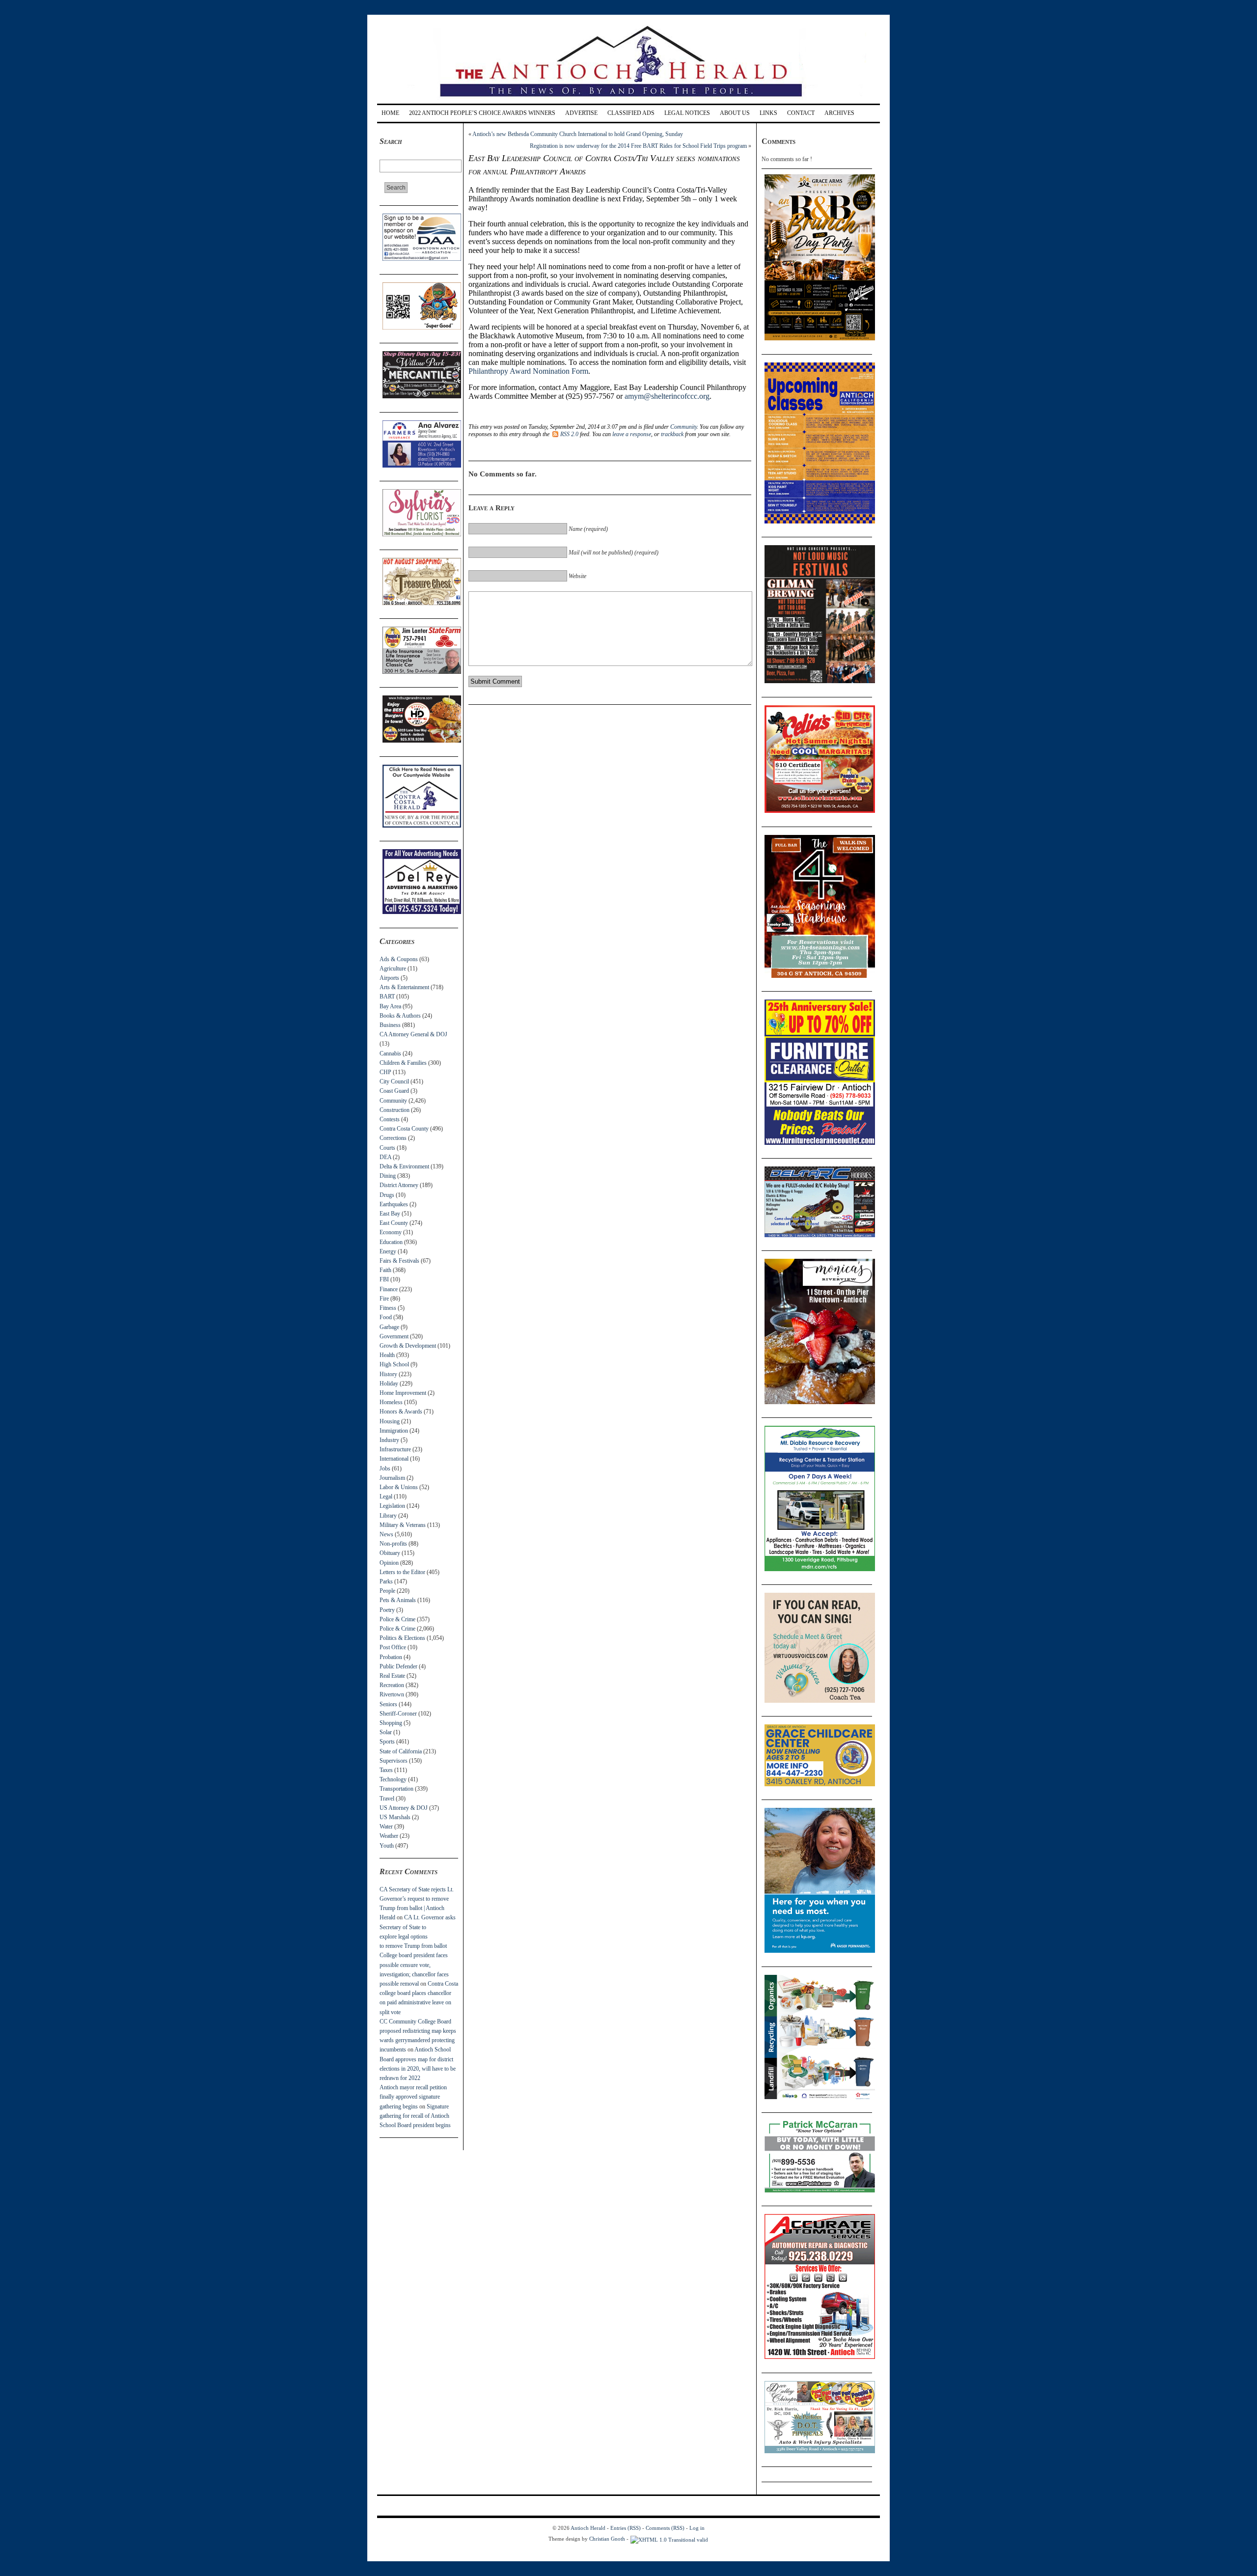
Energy (388, 1251)
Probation (391, 1657)
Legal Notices (687, 113)
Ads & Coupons (399, 959)
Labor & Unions (399, 1487)
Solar (386, 1732)
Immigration (394, 1431)
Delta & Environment (404, 1166)
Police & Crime (397, 1619)
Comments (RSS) (665, 2528)
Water (386, 1827)
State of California (401, 1751)
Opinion (389, 1563)
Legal (386, 1496)
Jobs (385, 1468)
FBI (384, 1279)
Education (391, 1242)
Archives (839, 113)
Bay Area (390, 1006)
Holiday (389, 1384)
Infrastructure (395, 1449)
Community (393, 1101)
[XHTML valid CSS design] (669, 2539)
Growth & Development (408, 1346)
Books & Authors (400, 1016)
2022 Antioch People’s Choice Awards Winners (482, 113)
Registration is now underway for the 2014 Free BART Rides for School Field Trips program (638, 146)
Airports (389, 978)
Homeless (391, 1402)
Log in (697, 2528)
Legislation (392, 1506)
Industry (389, 1440)
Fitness (388, 1308)
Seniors (388, 1704)
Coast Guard (394, 1091)
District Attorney (399, 1185)
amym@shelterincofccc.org (667, 396)
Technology (393, 1779)
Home (390, 113)
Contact (801, 113)
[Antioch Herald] (627, 100)
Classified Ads (631, 113)
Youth (387, 1846)
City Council (394, 1081)
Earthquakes (394, 1204)
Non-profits (393, 1544)
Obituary (390, 1553)
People (387, 1591)
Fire (384, 1299)
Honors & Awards (401, 1412)
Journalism (392, 1478)
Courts (387, 1148)
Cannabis (390, 1053)
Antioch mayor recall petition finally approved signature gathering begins (413, 2097)
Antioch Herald (588, 2528)
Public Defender (398, 1666)
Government (394, 1336)
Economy (391, 1232)
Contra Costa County (404, 1129)
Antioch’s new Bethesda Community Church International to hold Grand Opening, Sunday (578, 134)
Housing (390, 1421)
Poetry (387, 1610)
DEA (385, 1157)
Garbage (389, 1327)
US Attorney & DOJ (404, 1808)
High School (394, 1364)
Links (768, 113)
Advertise (581, 113)
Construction (395, 1110)
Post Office (393, 1647)
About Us (735, 113)
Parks (386, 1581)
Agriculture (393, 969)
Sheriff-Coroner (398, 1714)
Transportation (396, 1789)
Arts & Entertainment (404, 987)
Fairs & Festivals (399, 1261)
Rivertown (392, 1694)
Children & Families (403, 1063)
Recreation (392, 1685)
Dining (388, 1176)
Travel (387, 1799)
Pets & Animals (398, 1600)
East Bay (390, 1214)
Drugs (387, 1195)
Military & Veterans (403, 1525)
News (386, 1534)
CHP (385, 1072)
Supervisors (394, 1761)
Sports (387, 1742)
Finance (389, 1289)
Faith (385, 1270)
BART (387, 997)
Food (386, 1317)
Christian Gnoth (607, 2539)
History (388, 1374)
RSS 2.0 (569, 434)
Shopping (391, 1723)
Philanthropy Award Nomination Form (528, 371)
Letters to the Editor (402, 1572)
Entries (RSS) (626, 2528)
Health (387, 1355)
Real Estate (392, 1676)
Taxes (386, 1770)
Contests (390, 1119)
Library (388, 1516)
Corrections (393, 1138)
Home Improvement (403, 1393)
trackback (672, 434)
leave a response (632, 434)
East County (394, 1223)
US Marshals (395, 1817)
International (394, 1459)
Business (390, 1025)
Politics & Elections (402, 1638)
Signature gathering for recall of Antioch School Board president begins (415, 2116)
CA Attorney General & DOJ (413, 1034)
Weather (389, 1836)
